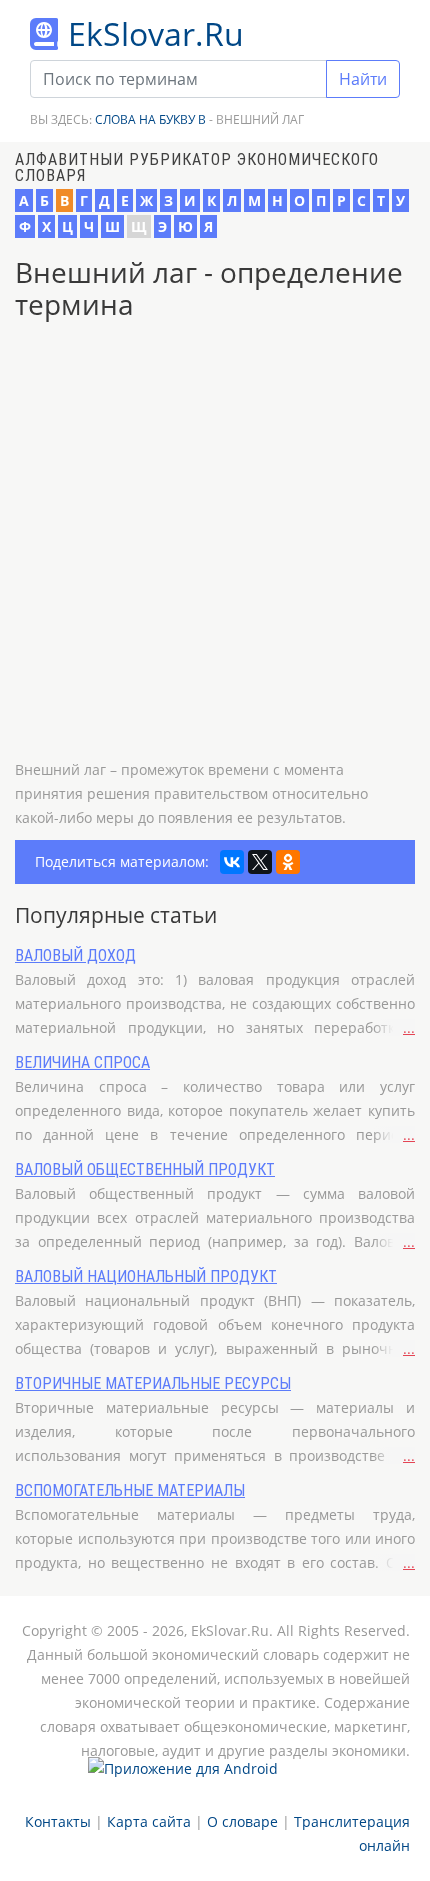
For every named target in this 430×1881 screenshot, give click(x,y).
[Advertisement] (215, 543)
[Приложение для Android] (183, 1776)
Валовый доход (75, 955)
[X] (260, 862)
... (409, 1027)
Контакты (58, 1821)
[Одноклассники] (288, 862)
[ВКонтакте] (232, 862)
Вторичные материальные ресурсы (153, 1383)
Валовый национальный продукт (146, 1276)
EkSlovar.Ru (156, 33)
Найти (363, 79)
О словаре (242, 1821)
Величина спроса (82, 1062)
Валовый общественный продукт (145, 1169)
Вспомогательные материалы (130, 1490)
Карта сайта (149, 1821)
